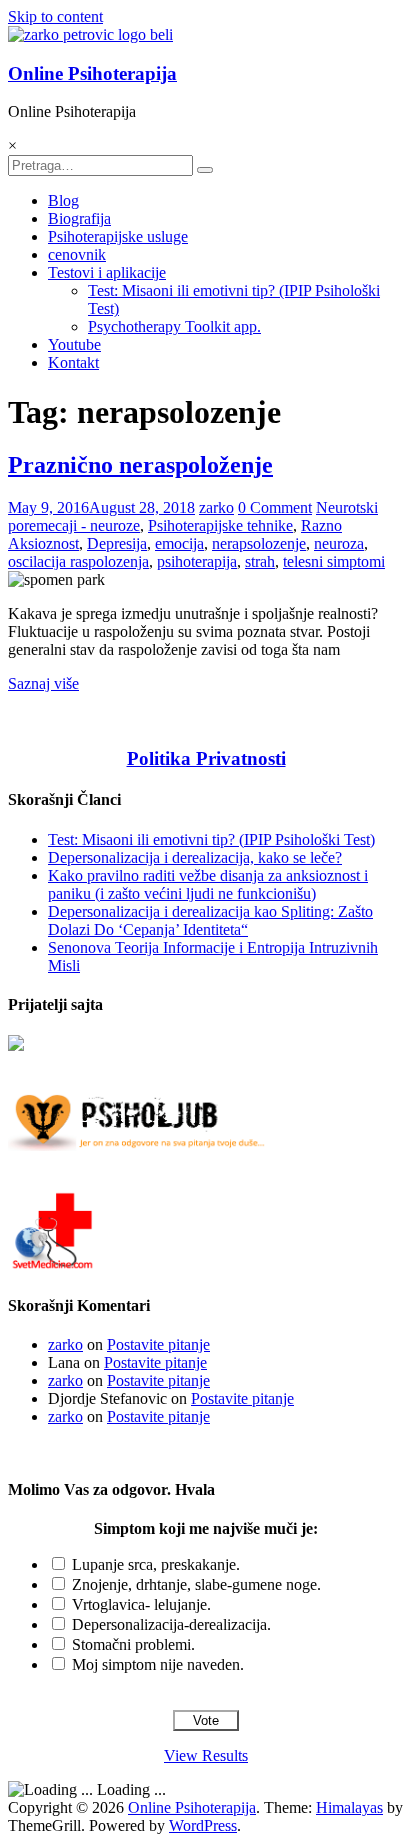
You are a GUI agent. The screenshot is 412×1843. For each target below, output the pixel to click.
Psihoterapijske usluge (118, 236)
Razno (321, 525)
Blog (63, 200)
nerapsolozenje (259, 543)
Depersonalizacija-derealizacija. (171, 1624)
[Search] (205, 170)
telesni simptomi (334, 561)
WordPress (203, 1825)
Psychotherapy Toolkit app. (174, 326)
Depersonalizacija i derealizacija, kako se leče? (195, 857)
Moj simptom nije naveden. (158, 1664)
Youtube (74, 344)
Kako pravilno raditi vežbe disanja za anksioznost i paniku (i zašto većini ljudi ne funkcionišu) (208, 884)
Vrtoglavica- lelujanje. (141, 1604)
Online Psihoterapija (92, 73)
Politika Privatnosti (206, 758)
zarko (216, 507)
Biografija (79, 218)
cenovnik (77, 254)
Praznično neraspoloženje (140, 465)
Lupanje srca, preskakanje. (156, 1564)
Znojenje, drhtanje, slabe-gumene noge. (196, 1584)
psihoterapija (197, 561)
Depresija (117, 543)
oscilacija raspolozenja (78, 561)
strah (260, 561)
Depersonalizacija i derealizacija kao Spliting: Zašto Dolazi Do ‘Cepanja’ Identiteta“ (210, 920)
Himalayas (349, 1807)
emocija (179, 543)
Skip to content (55, 16)
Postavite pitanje (158, 1344)
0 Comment (275, 507)
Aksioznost (43, 543)
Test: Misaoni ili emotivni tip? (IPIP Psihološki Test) (211, 839)
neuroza (339, 543)
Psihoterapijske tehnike (220, 525)
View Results (206, 1755)
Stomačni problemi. (133, 1644)
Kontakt (73, 362)
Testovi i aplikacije (107, 272)
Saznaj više (43, 683)
